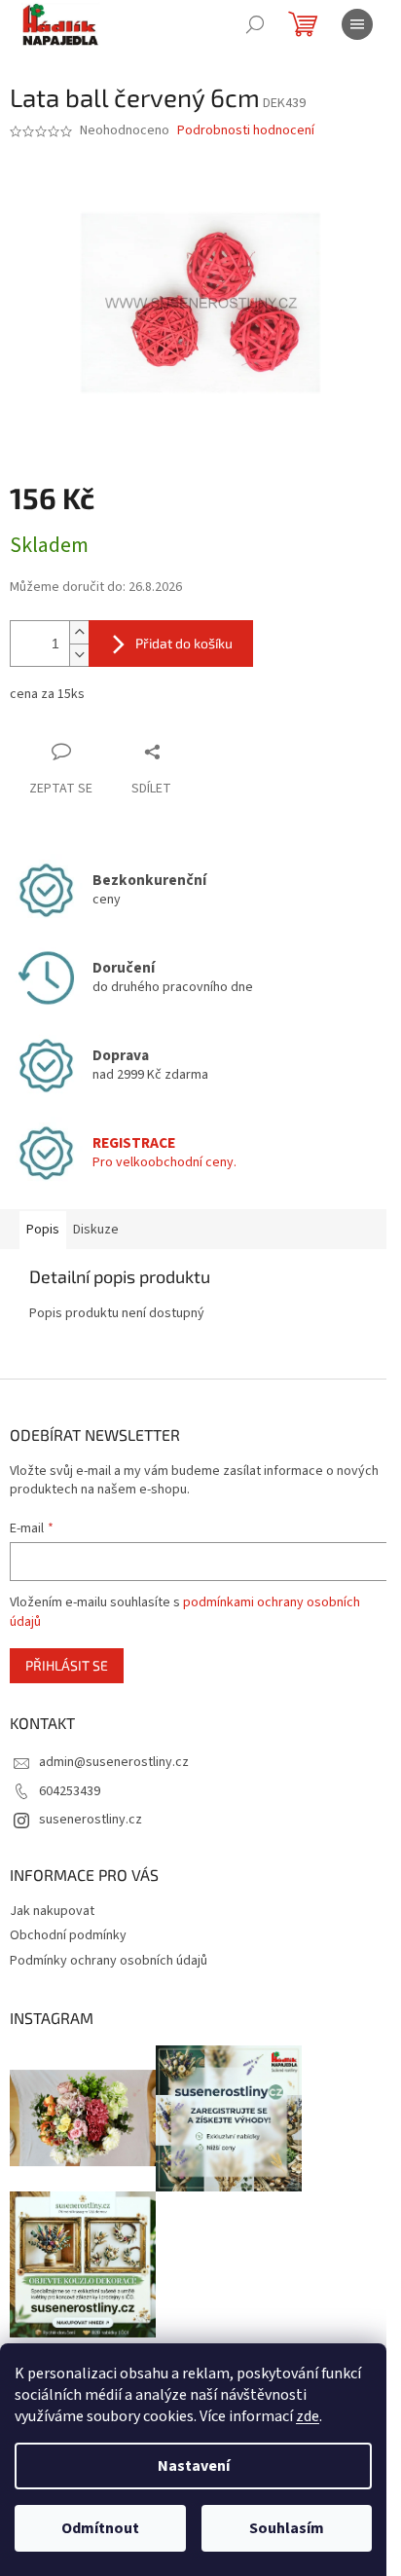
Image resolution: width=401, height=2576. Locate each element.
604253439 (70, 1791)
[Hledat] (255, 24)
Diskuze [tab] (96, 1230)
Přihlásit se (67, 1665)
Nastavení (194, 2466)
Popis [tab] (43, 1230)
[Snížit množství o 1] (79, 655)
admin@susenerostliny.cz (114, 1762)
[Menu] (357, 24)
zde (308, 2416)
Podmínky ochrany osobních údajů (109, 1961)
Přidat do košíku (184, 643)
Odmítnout (100, 2528)
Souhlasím (287, 2528)
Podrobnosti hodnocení (246, 131)
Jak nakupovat (52, 1911)
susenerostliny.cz (91, 1820)
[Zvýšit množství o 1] (79, 632)
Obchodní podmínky (68, 1935)
